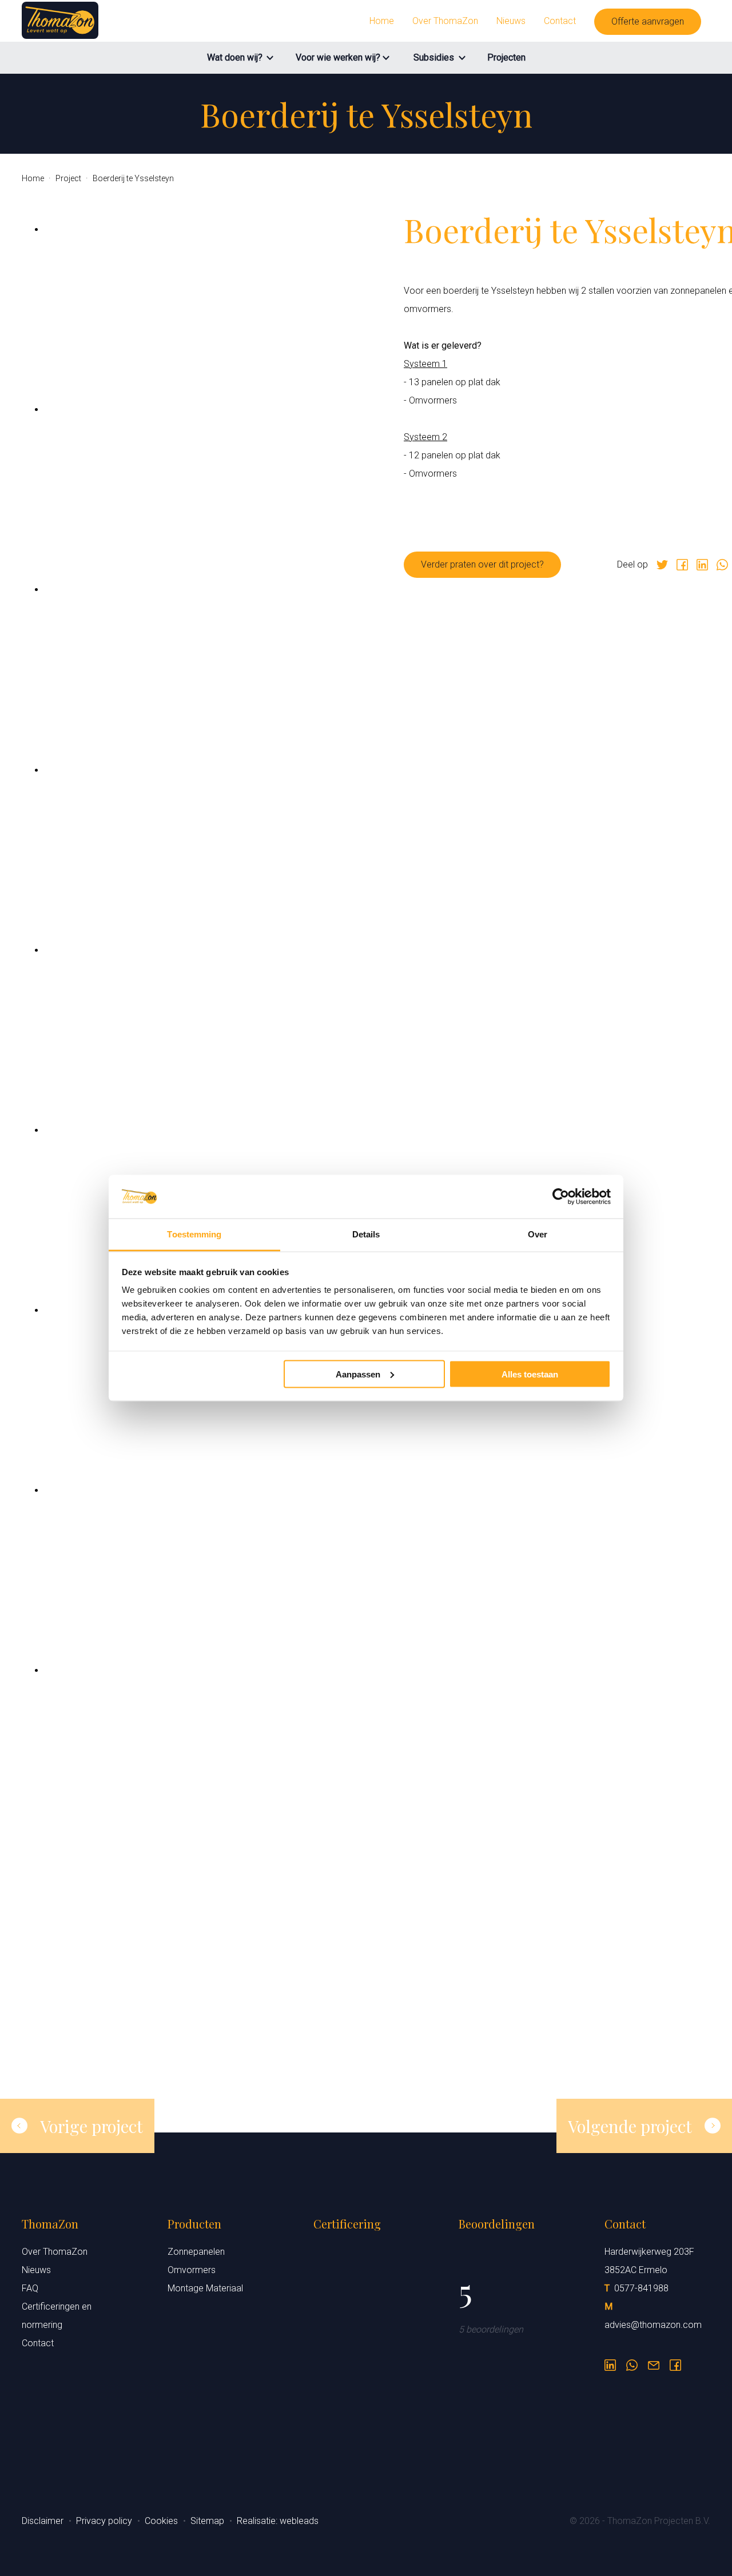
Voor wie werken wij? (338, 57)
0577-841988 (641, 2288)
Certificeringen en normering (57, 2316)
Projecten (506, 57)
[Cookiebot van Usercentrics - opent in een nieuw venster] (561, 1197)
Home (382, 21)
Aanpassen (358, 1374)
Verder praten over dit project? (482, 564)
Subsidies (434, 57)
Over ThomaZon (445, 21)
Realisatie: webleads (278, 2521)
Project (69, 178)
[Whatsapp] (722, 565)
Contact (560, 21)
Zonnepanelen (196, 2252)
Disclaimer (44, 2521)
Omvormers (192, 2270)
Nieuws (511, 21)
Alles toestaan (530, 1374)
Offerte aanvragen (648, 21)
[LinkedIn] (610, 2362)
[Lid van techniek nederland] (366, 2422)
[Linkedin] (702, 565)
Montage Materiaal (205, 2288)
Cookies (162, 2521)
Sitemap (208, 2521)
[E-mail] (654, 2362)
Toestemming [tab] (194, 1234)
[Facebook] (682, 565)
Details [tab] (366, 1234)
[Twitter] (662, 565)
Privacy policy (105, 2521)
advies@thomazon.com (653, 2325)
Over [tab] (538, 1234)
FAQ (30, 2288)
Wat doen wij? (235, 57)
